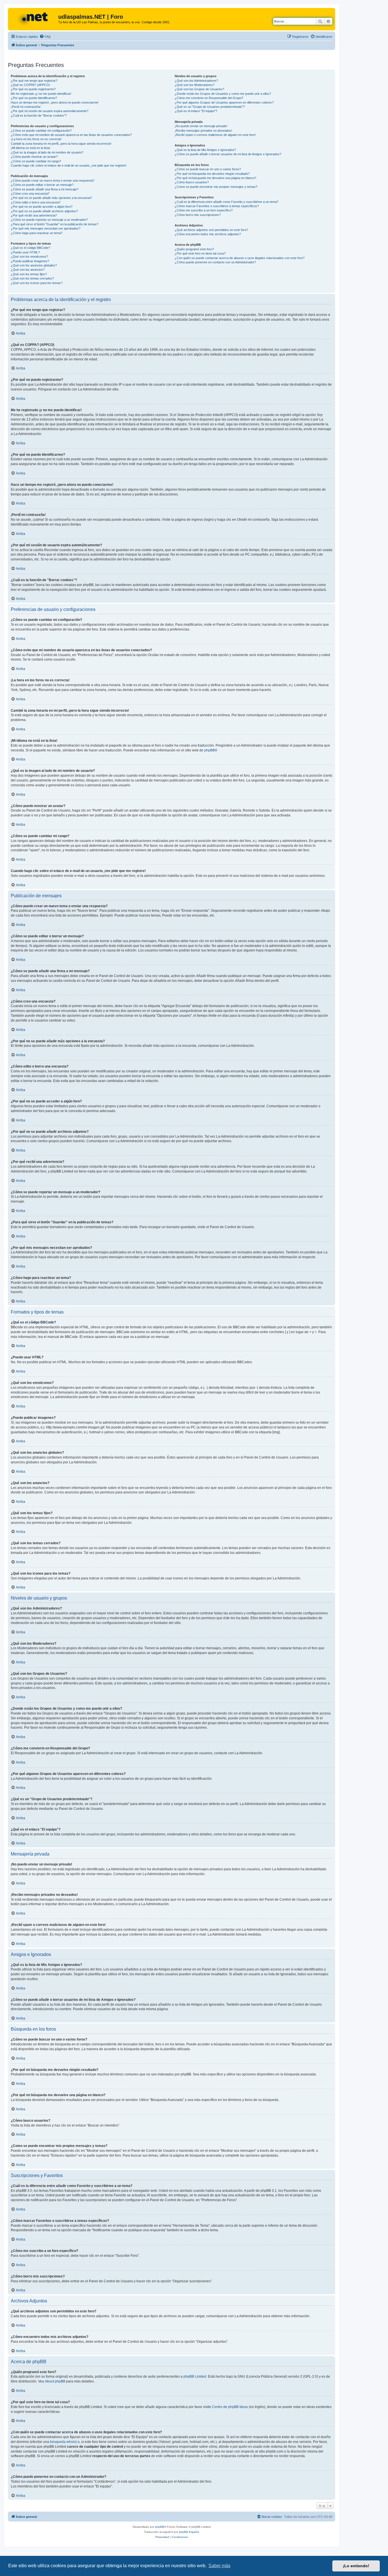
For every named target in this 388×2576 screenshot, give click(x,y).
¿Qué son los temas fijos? (29, 274)
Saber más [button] (219, 2566)
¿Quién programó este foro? (194, 249)
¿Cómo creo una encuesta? (30, 194)
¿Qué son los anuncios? (28, 270)
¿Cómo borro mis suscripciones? (198, 215)
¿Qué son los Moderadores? (195, 85)
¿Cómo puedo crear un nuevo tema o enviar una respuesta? (53, 180)
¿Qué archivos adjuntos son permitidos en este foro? (211, 230)
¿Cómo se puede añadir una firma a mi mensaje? (45, 189)
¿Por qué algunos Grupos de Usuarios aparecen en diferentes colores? (224, 102)
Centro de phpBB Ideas (230, 2407)
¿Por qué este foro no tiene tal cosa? (200, 253)
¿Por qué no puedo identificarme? (34, 98)
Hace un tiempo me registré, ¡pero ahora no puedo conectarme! (55, 102)
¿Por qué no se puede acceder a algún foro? (42, 207)
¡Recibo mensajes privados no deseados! (203, 131)
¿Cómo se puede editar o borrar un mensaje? (42, 185)
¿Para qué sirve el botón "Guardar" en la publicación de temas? (55, 224)
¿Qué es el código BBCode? (30, 248)
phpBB (209, 750)
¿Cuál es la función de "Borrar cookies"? (39, 115)
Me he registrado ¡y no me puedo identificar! (41, 94)
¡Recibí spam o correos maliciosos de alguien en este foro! (215, 135)
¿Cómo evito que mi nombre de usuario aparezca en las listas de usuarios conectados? (71, 135)
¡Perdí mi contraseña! (26, 107)
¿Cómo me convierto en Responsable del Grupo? (209, 98)
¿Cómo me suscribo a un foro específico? (204, 210)
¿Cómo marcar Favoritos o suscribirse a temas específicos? (217, 206)
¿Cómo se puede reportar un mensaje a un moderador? (49, 220)
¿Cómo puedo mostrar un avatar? (34, 157)
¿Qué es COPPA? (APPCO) (30, 85)
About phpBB (55, 2381)
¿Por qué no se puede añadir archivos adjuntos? (44, 211)
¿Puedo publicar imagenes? (30, 261)
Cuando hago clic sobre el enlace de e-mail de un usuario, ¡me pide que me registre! (69, 165)
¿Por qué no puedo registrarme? (33, 89)
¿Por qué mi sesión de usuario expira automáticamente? (50, 111)
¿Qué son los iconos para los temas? (37, 283)
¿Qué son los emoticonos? (29, 257)
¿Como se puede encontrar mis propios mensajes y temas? (216, 187)
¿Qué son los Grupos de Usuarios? (199, 89)
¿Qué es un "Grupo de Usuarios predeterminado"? (210, 107)
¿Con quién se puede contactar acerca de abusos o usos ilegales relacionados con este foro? (240, 258)
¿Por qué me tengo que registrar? (34, 81)
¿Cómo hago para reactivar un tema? (37, 233)
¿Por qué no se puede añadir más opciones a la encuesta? (51, 198)
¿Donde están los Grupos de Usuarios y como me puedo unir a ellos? (223, 94)
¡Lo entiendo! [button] (356, 2566)
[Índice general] (34, 18)
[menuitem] (45, 37)
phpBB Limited (195, 2377)
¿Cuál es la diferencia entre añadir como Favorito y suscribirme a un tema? (227, 202)
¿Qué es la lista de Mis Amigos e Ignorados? (205, 150)
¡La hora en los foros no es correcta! (36, 139)
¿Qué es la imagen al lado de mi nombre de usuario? (47, 152)
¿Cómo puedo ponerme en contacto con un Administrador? (215, 262)
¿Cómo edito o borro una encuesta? (36, 202)
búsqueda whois (63, 2442)
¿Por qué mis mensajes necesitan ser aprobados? (46, 228)
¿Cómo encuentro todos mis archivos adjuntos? (208, 234)
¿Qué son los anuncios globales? (34, 265)
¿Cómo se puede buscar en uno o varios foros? (208, 169)
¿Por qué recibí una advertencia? (34, 215)
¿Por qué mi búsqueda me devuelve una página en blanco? (215, 178)
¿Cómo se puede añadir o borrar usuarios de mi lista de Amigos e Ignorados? (228, 154)
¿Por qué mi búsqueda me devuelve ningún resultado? (212, 174)
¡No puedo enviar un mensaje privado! (201, 126)
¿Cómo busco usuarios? (192, 182)
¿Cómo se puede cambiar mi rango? (36, 161)
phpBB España (189, 2532)
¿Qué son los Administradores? (196, 81)
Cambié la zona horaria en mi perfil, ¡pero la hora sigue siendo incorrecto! (61, 144)
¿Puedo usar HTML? (25, 252)
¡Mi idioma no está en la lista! (31, 148)
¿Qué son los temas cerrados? (32, 278)
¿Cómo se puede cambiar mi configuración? (41, 131)
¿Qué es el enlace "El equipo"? (196, 111)
